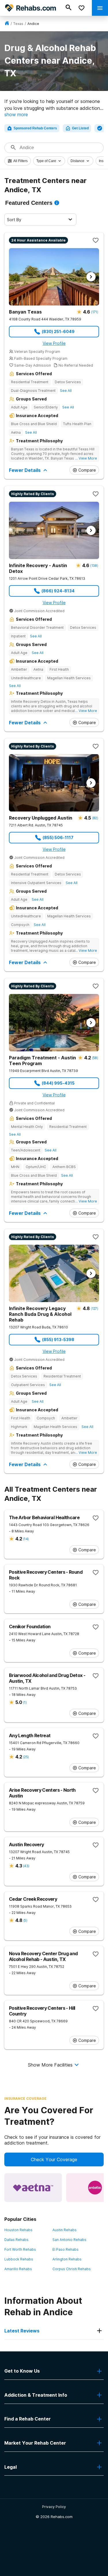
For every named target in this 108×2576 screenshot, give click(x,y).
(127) (94, 1309)
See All (66, 391)
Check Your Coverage (54, 2159)
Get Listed (80, 128)
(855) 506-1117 (58, 837)
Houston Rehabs (18, 2230)
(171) (94, 312)
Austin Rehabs (65, 2230)
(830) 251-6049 (58, 331)
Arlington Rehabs (67, 2259)
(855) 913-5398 (58, 1339)
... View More (86, 458)
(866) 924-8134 (58, 591)
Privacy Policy (54, 2507)
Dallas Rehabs (16, 2240)
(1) (25, 1702)
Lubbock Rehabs (19, 2259)
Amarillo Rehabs (18, 2269)
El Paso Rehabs (66, 2249)
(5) (25, 1920)
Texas (18, 24)
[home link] (7, 24)
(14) (26, 1539)
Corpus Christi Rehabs (72, 2269)
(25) (26, 1757)
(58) (95, 1058)
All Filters (20, 161)
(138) (94, 566)
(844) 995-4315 (58, 1083)
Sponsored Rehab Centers (35, 128)
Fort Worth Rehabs (20, 2249)
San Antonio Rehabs (69, 2240)
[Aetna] (33, 2188)
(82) (95, 818)
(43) (26, 1866)
